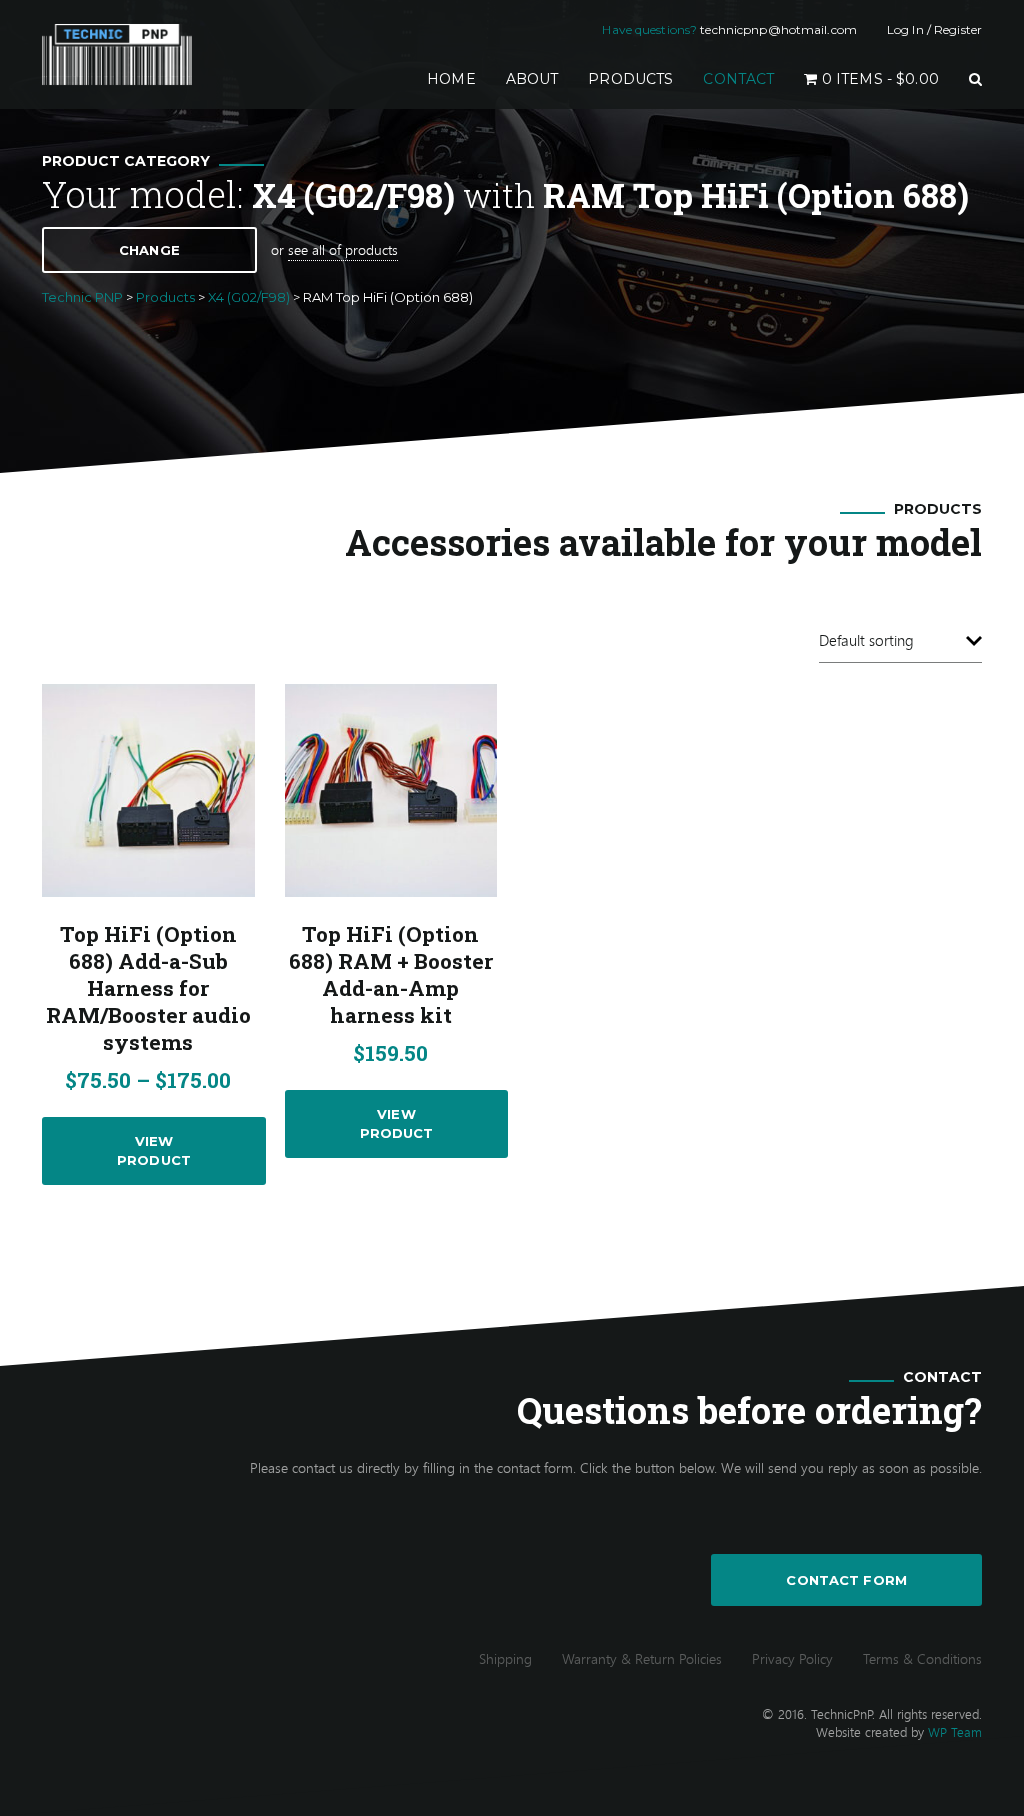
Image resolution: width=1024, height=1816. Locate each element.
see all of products (343, 249)
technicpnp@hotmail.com (778, 29)
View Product (154, 1150)
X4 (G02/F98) (353, 195)
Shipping (505, 1658)
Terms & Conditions (922, 1658)
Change (149, 250)
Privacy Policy (792, 1658)
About (532, 79)
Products (630, 79)
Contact (738, 79)
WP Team (955, 1732)
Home (459, 78)
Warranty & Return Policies (642, 1658)
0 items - (878, 79)
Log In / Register (934, 29)
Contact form (846, 1580)
